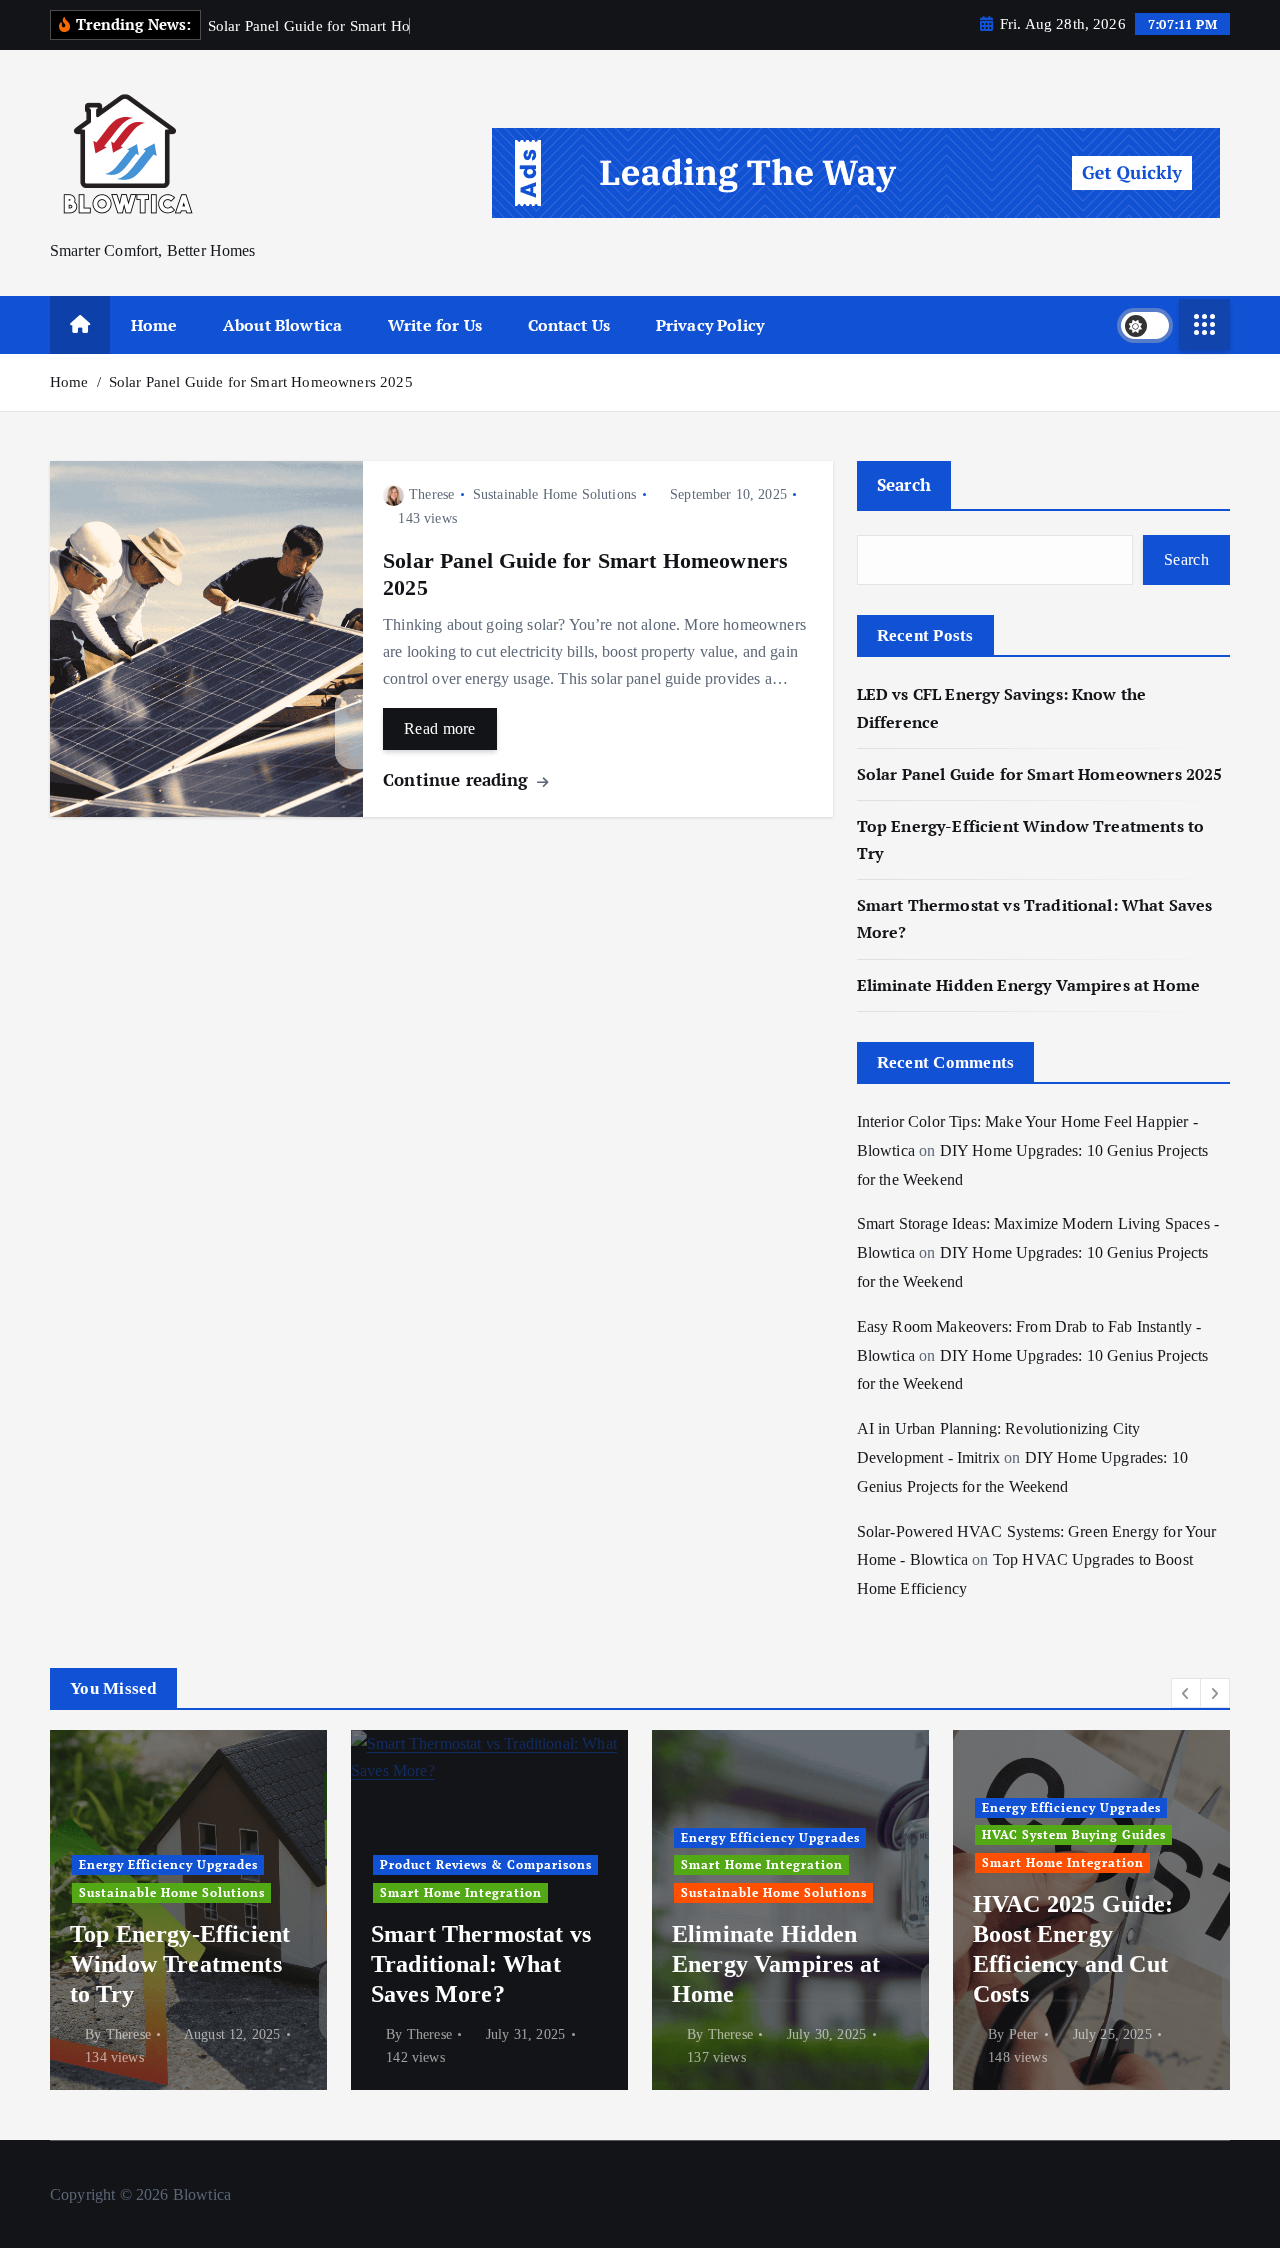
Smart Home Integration (461, 1892)
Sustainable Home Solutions (554, 494)
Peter (1024, 2034)
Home (154, 325)
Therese (431, 494)
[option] (188, 1910)
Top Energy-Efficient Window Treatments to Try (180, 1964)
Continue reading (458, 779)
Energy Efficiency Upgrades (168, 1864)
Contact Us (569, 325)
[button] (1186, 1693)
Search (904, 484)
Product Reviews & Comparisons (486, 1864)
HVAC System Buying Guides (1074, 1834)
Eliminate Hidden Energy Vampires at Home (1028, 985)
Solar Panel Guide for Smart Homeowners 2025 (261, 382)
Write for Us (435, 325)
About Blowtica (282, 325)
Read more (440, 728)
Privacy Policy (710, 325)
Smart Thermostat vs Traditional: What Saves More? (481, 1964)
